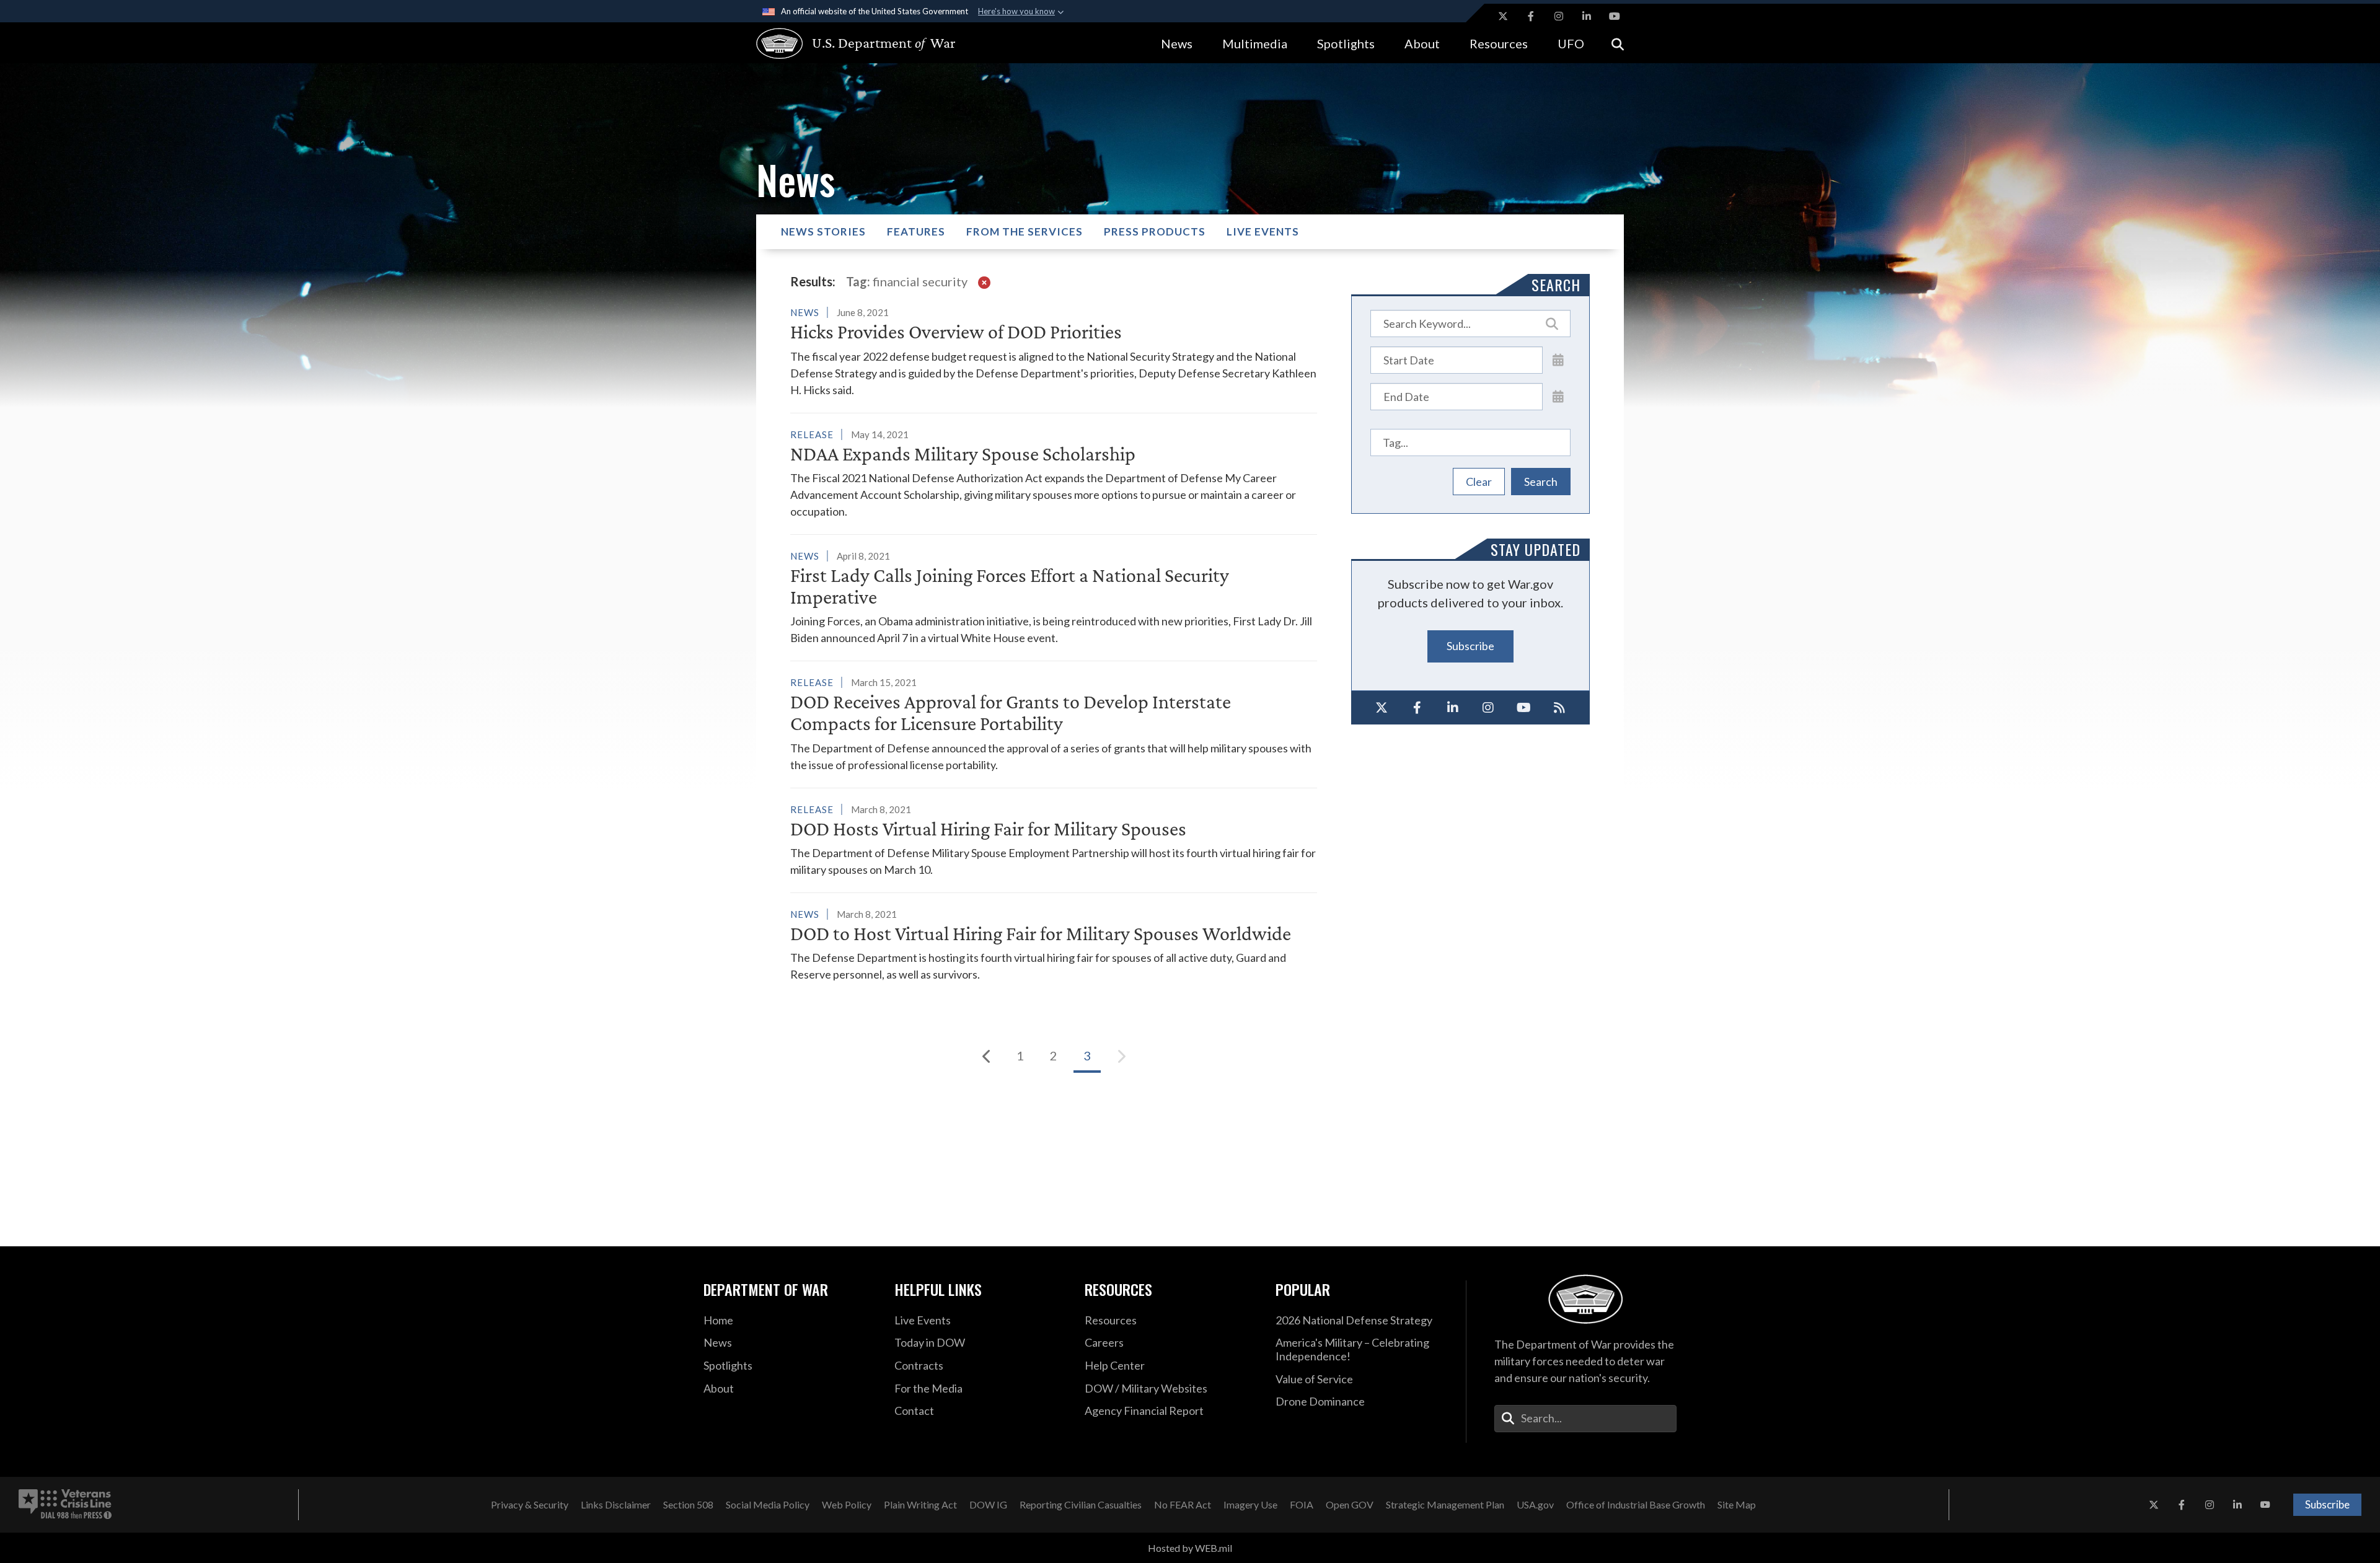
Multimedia (1255, 43)
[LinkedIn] (1453, 708)
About (1422, 43)
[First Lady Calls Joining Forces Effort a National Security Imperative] (1054, 597)
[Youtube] (1524, 708)
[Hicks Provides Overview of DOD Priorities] (1054, 351)
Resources (1499, 43)
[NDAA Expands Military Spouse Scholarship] (1054, 473)
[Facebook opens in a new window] (1531, 16)
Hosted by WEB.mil (1190, 1548)
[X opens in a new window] (1503, 16)
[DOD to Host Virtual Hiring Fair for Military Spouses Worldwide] (1054, 944)
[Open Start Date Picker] (1558, 359)
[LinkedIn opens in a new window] (1587, 16)
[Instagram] (1489, 708)
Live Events (1263, 231)
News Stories (823, 231)
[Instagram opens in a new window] (1559, 16)
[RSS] (1560, 708)
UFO (1571, 43)
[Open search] (1618, 43)
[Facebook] (1417, 708)
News (1177, 43)
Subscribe (1470, 646)
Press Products (1155, 231)
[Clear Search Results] (984, 281)
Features (916, 231)
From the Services (1025, 231)
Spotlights (1346, 43)
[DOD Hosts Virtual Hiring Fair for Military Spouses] (1054, 839)
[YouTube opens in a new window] (1615, 16)
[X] (1382, 708)
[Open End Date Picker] (1558, 396)
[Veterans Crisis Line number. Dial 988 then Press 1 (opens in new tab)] (65, 1505)
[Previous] (987, 1056)
